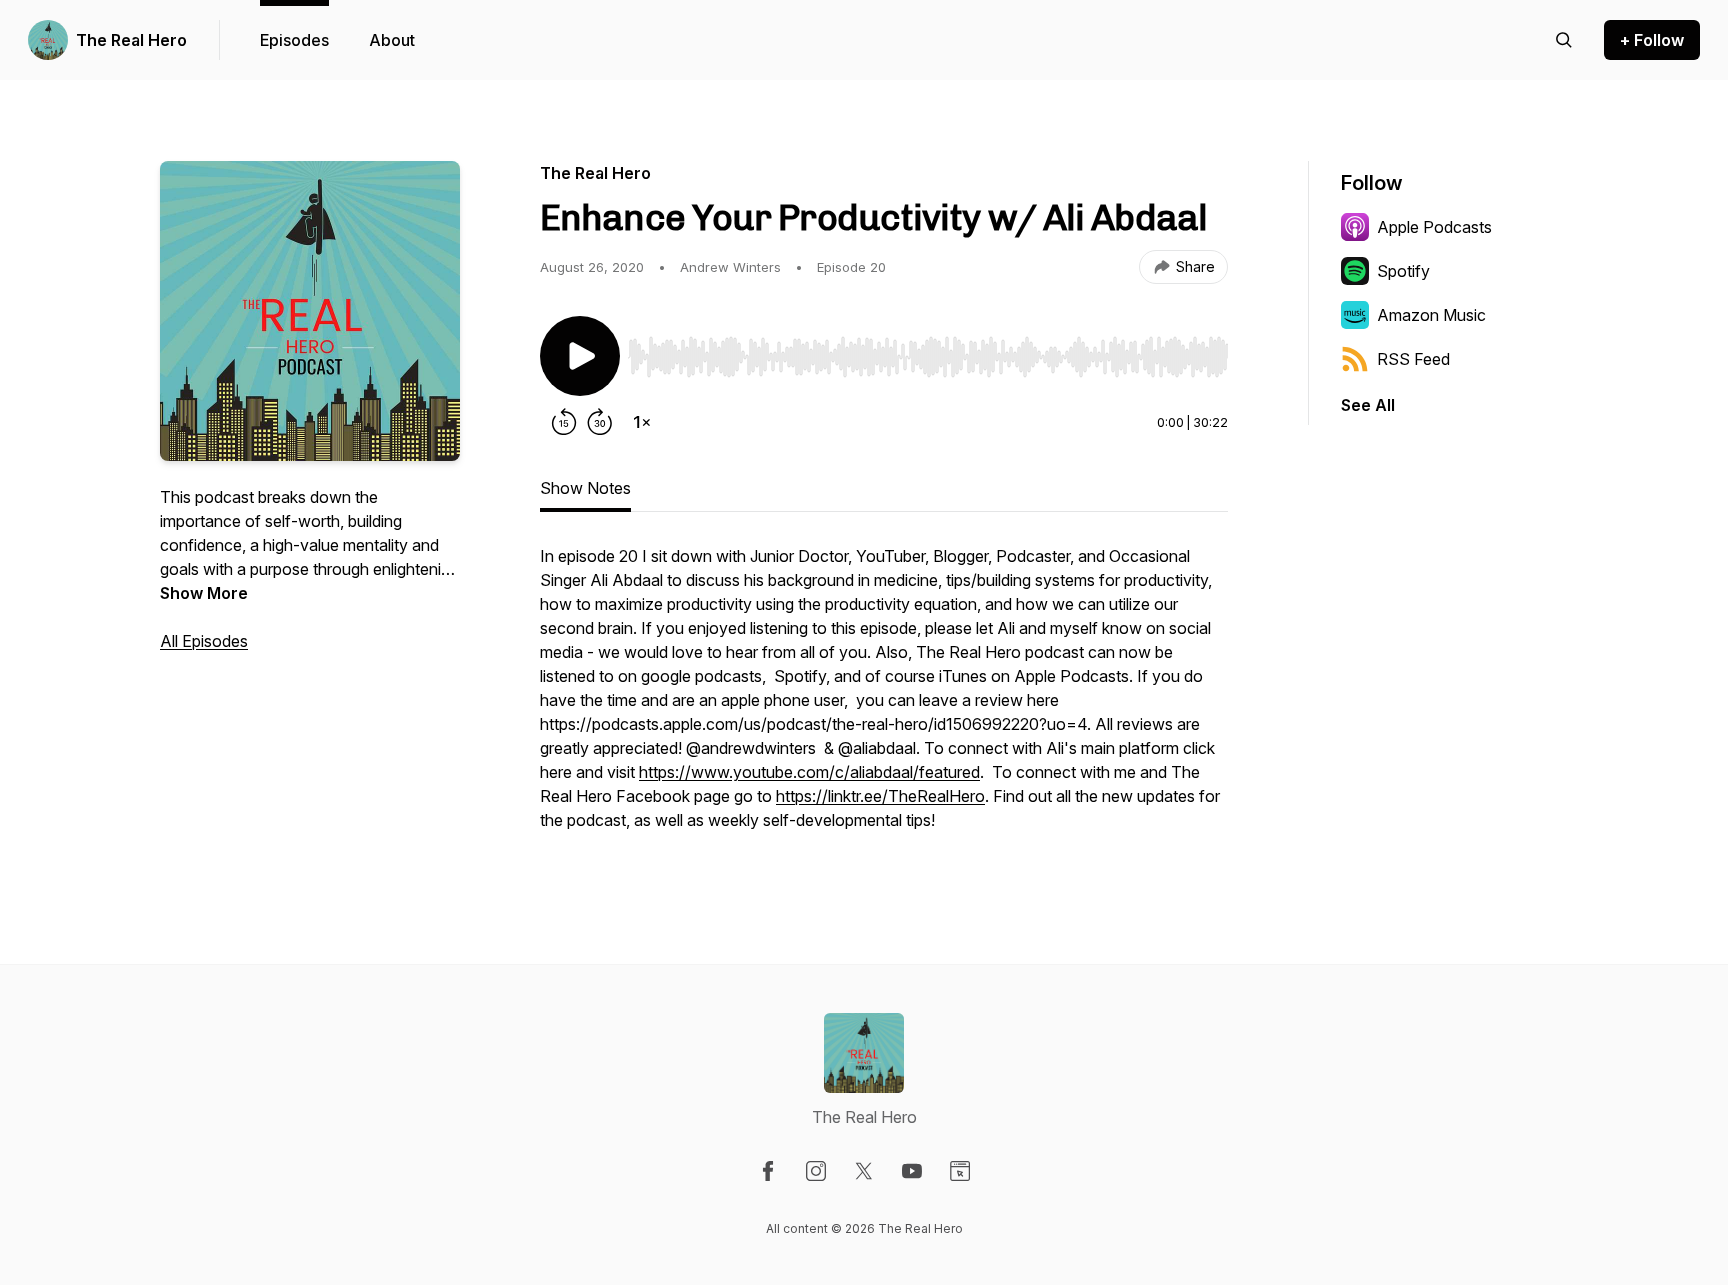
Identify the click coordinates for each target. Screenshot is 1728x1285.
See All (1368, 405)
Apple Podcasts (1434, 227)
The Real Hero (131, 40)
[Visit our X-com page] (864, 1171)
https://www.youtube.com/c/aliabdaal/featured (809, 772)
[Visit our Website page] (960, 1171)
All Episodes (204, 641)
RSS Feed (1413, 359)
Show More (204, 593)
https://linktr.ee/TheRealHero (880, 796)
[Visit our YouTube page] (912, 1171)
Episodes (294, 40)
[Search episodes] (1564, 40)
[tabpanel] (884, 698)
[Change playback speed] (642, 422)
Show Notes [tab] (585, 488)
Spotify (1403, 271)
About (392, 40)
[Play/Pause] (580, 356)
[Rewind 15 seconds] (564, 422)
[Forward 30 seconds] (600, 422)
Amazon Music (1431, 315)
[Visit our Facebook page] (768, 1171)
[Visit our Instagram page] (816, 1171)
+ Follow (1652, 40)
